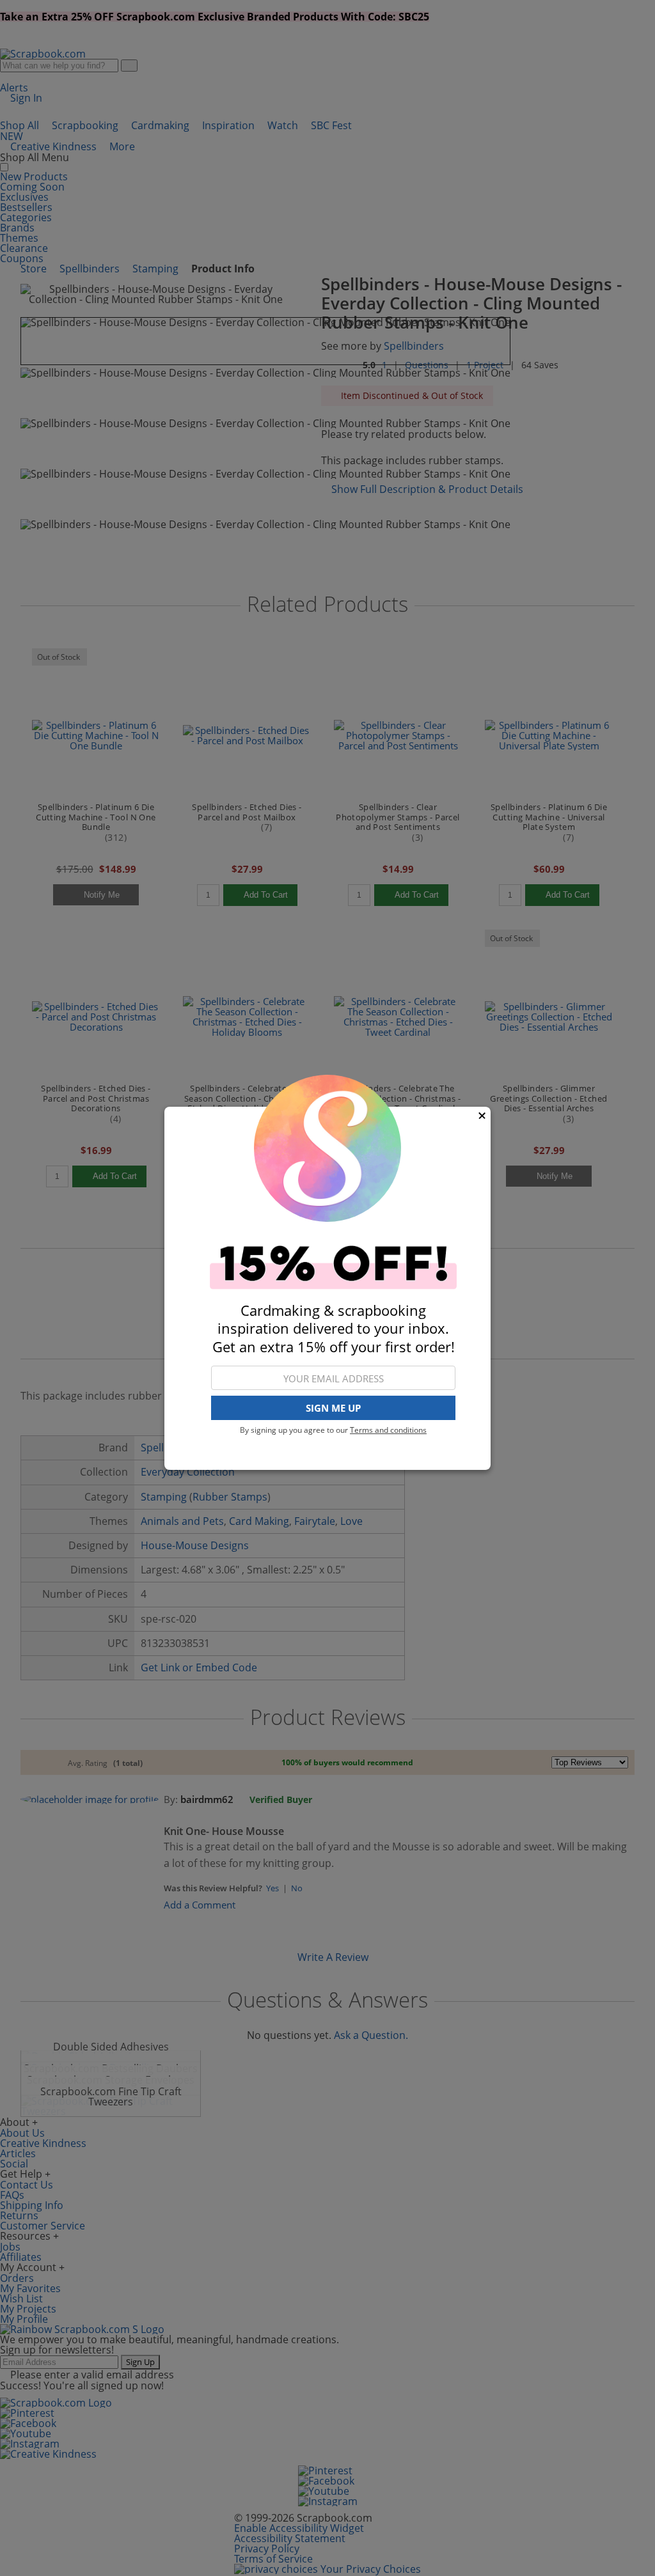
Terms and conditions (388, 1430)
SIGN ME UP (333, 1408)
